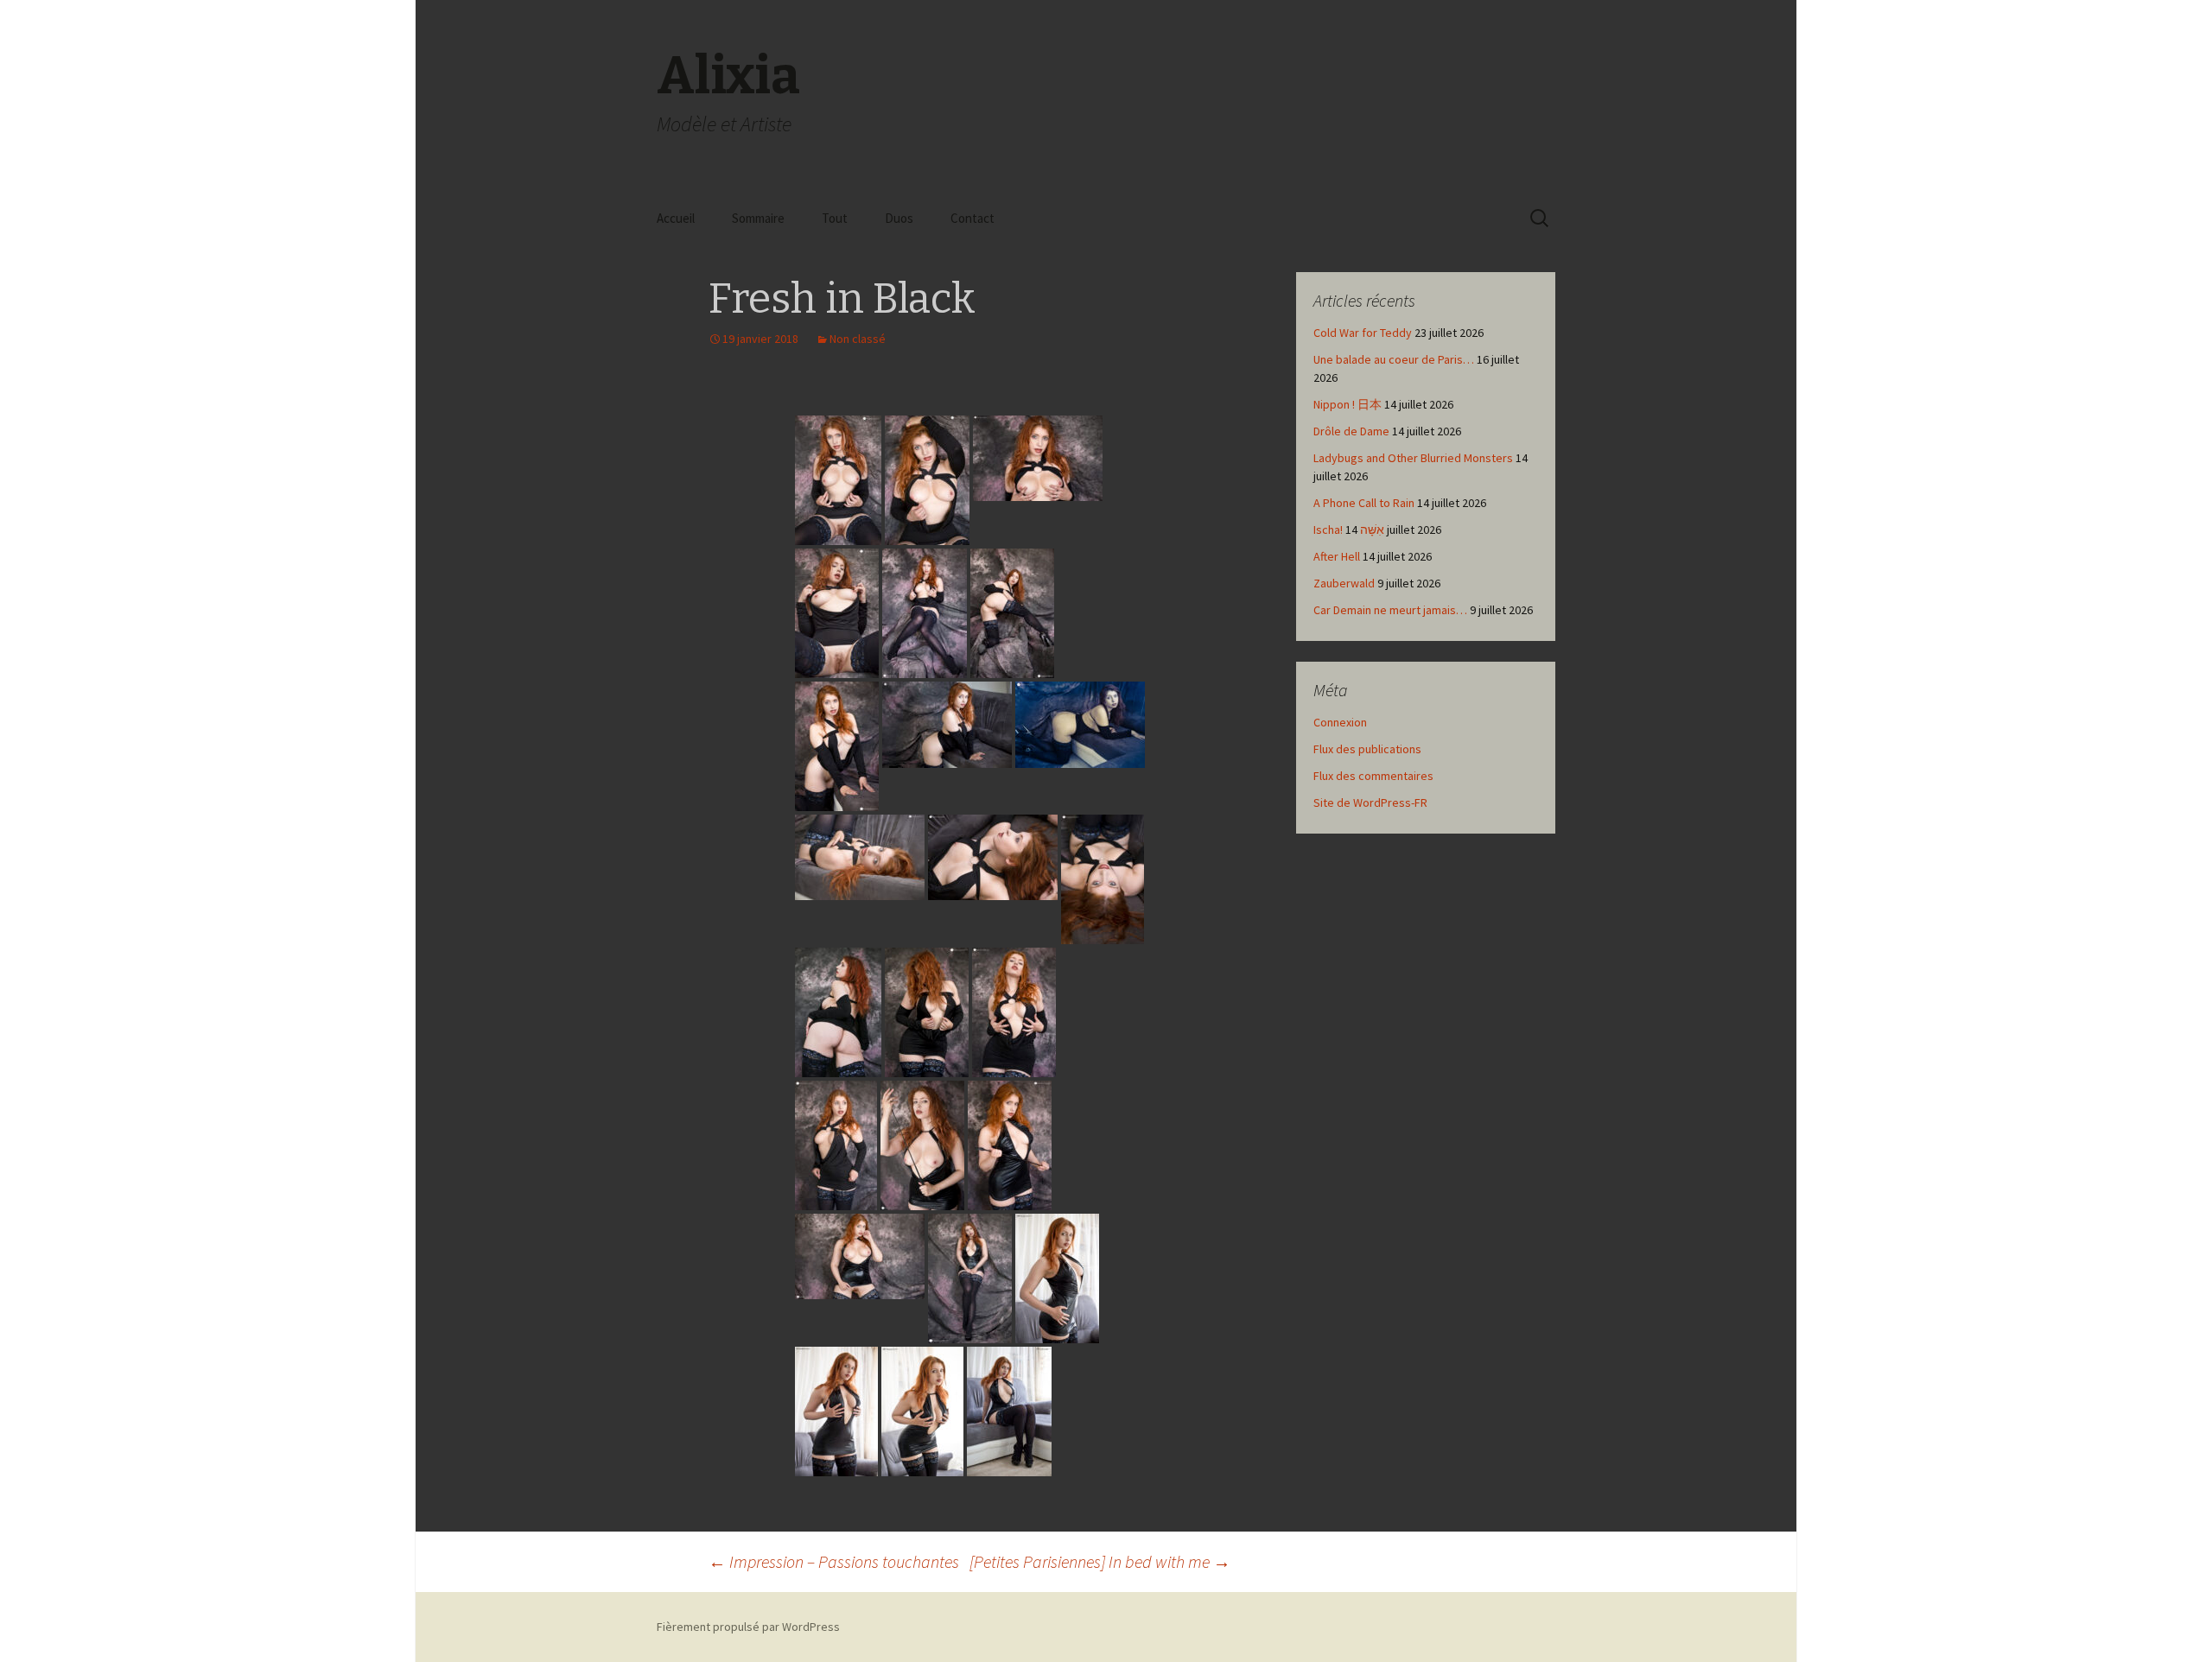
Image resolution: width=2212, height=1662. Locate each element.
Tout (835, 218)
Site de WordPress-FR (1370, 802)
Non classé (858, 339)
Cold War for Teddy (1363, 333)
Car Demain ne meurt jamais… (1390, 610)
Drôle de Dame (1351, 431)
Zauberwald (1344, 583)
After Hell (1337, 556)
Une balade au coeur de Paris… (1394, 359)
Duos (899, 218)
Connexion (1340, 722)
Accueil (676, 218)
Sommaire (758, 218)
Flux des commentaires (1373, 776)
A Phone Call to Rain (1364, 503)
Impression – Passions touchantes (834, 1561)
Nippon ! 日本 (1348, 404)
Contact (973, 218)
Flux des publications (1367, 749)
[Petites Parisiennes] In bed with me (1100, 1561)
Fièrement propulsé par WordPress (748, 1627)
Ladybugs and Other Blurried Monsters (1413, 458)
